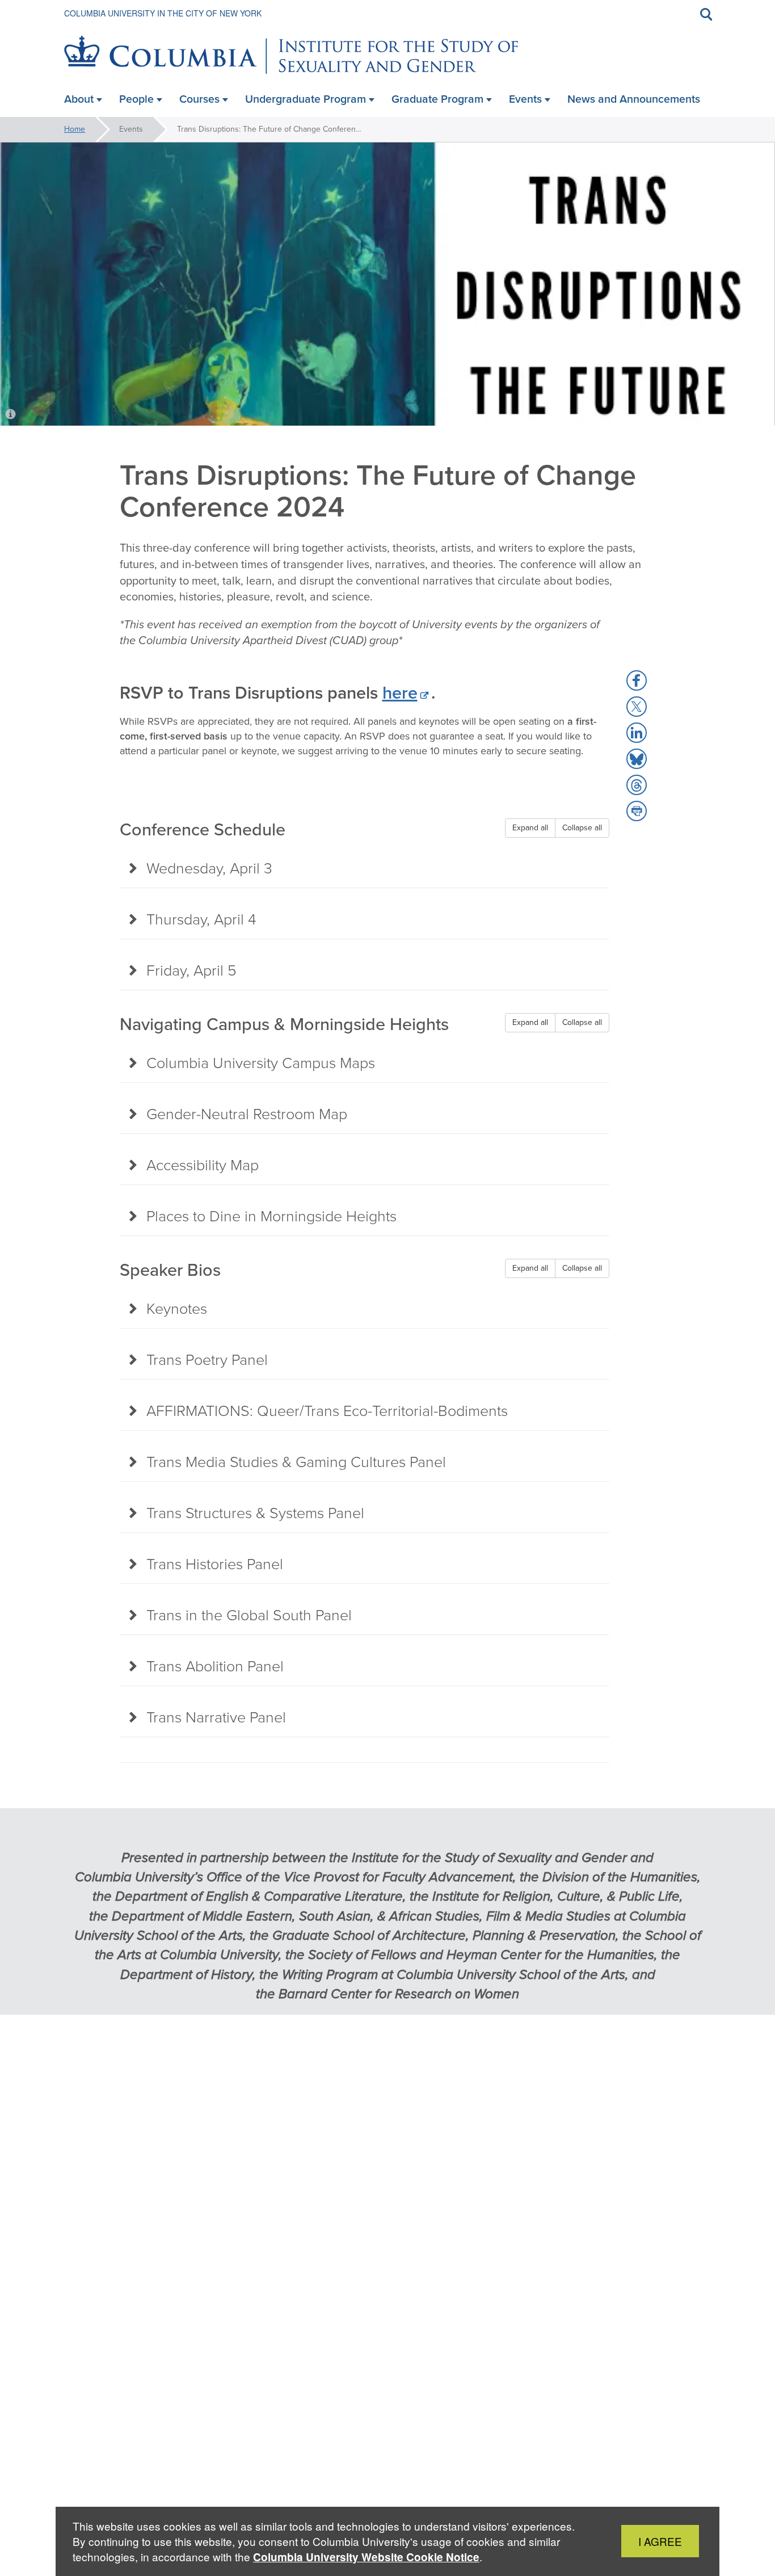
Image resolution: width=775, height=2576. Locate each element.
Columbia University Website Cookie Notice (366, 2557)
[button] (637, 680)
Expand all (530, 828)
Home (75, 129)
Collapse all (582, 828)
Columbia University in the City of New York (163, 13)
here (400, 693)
